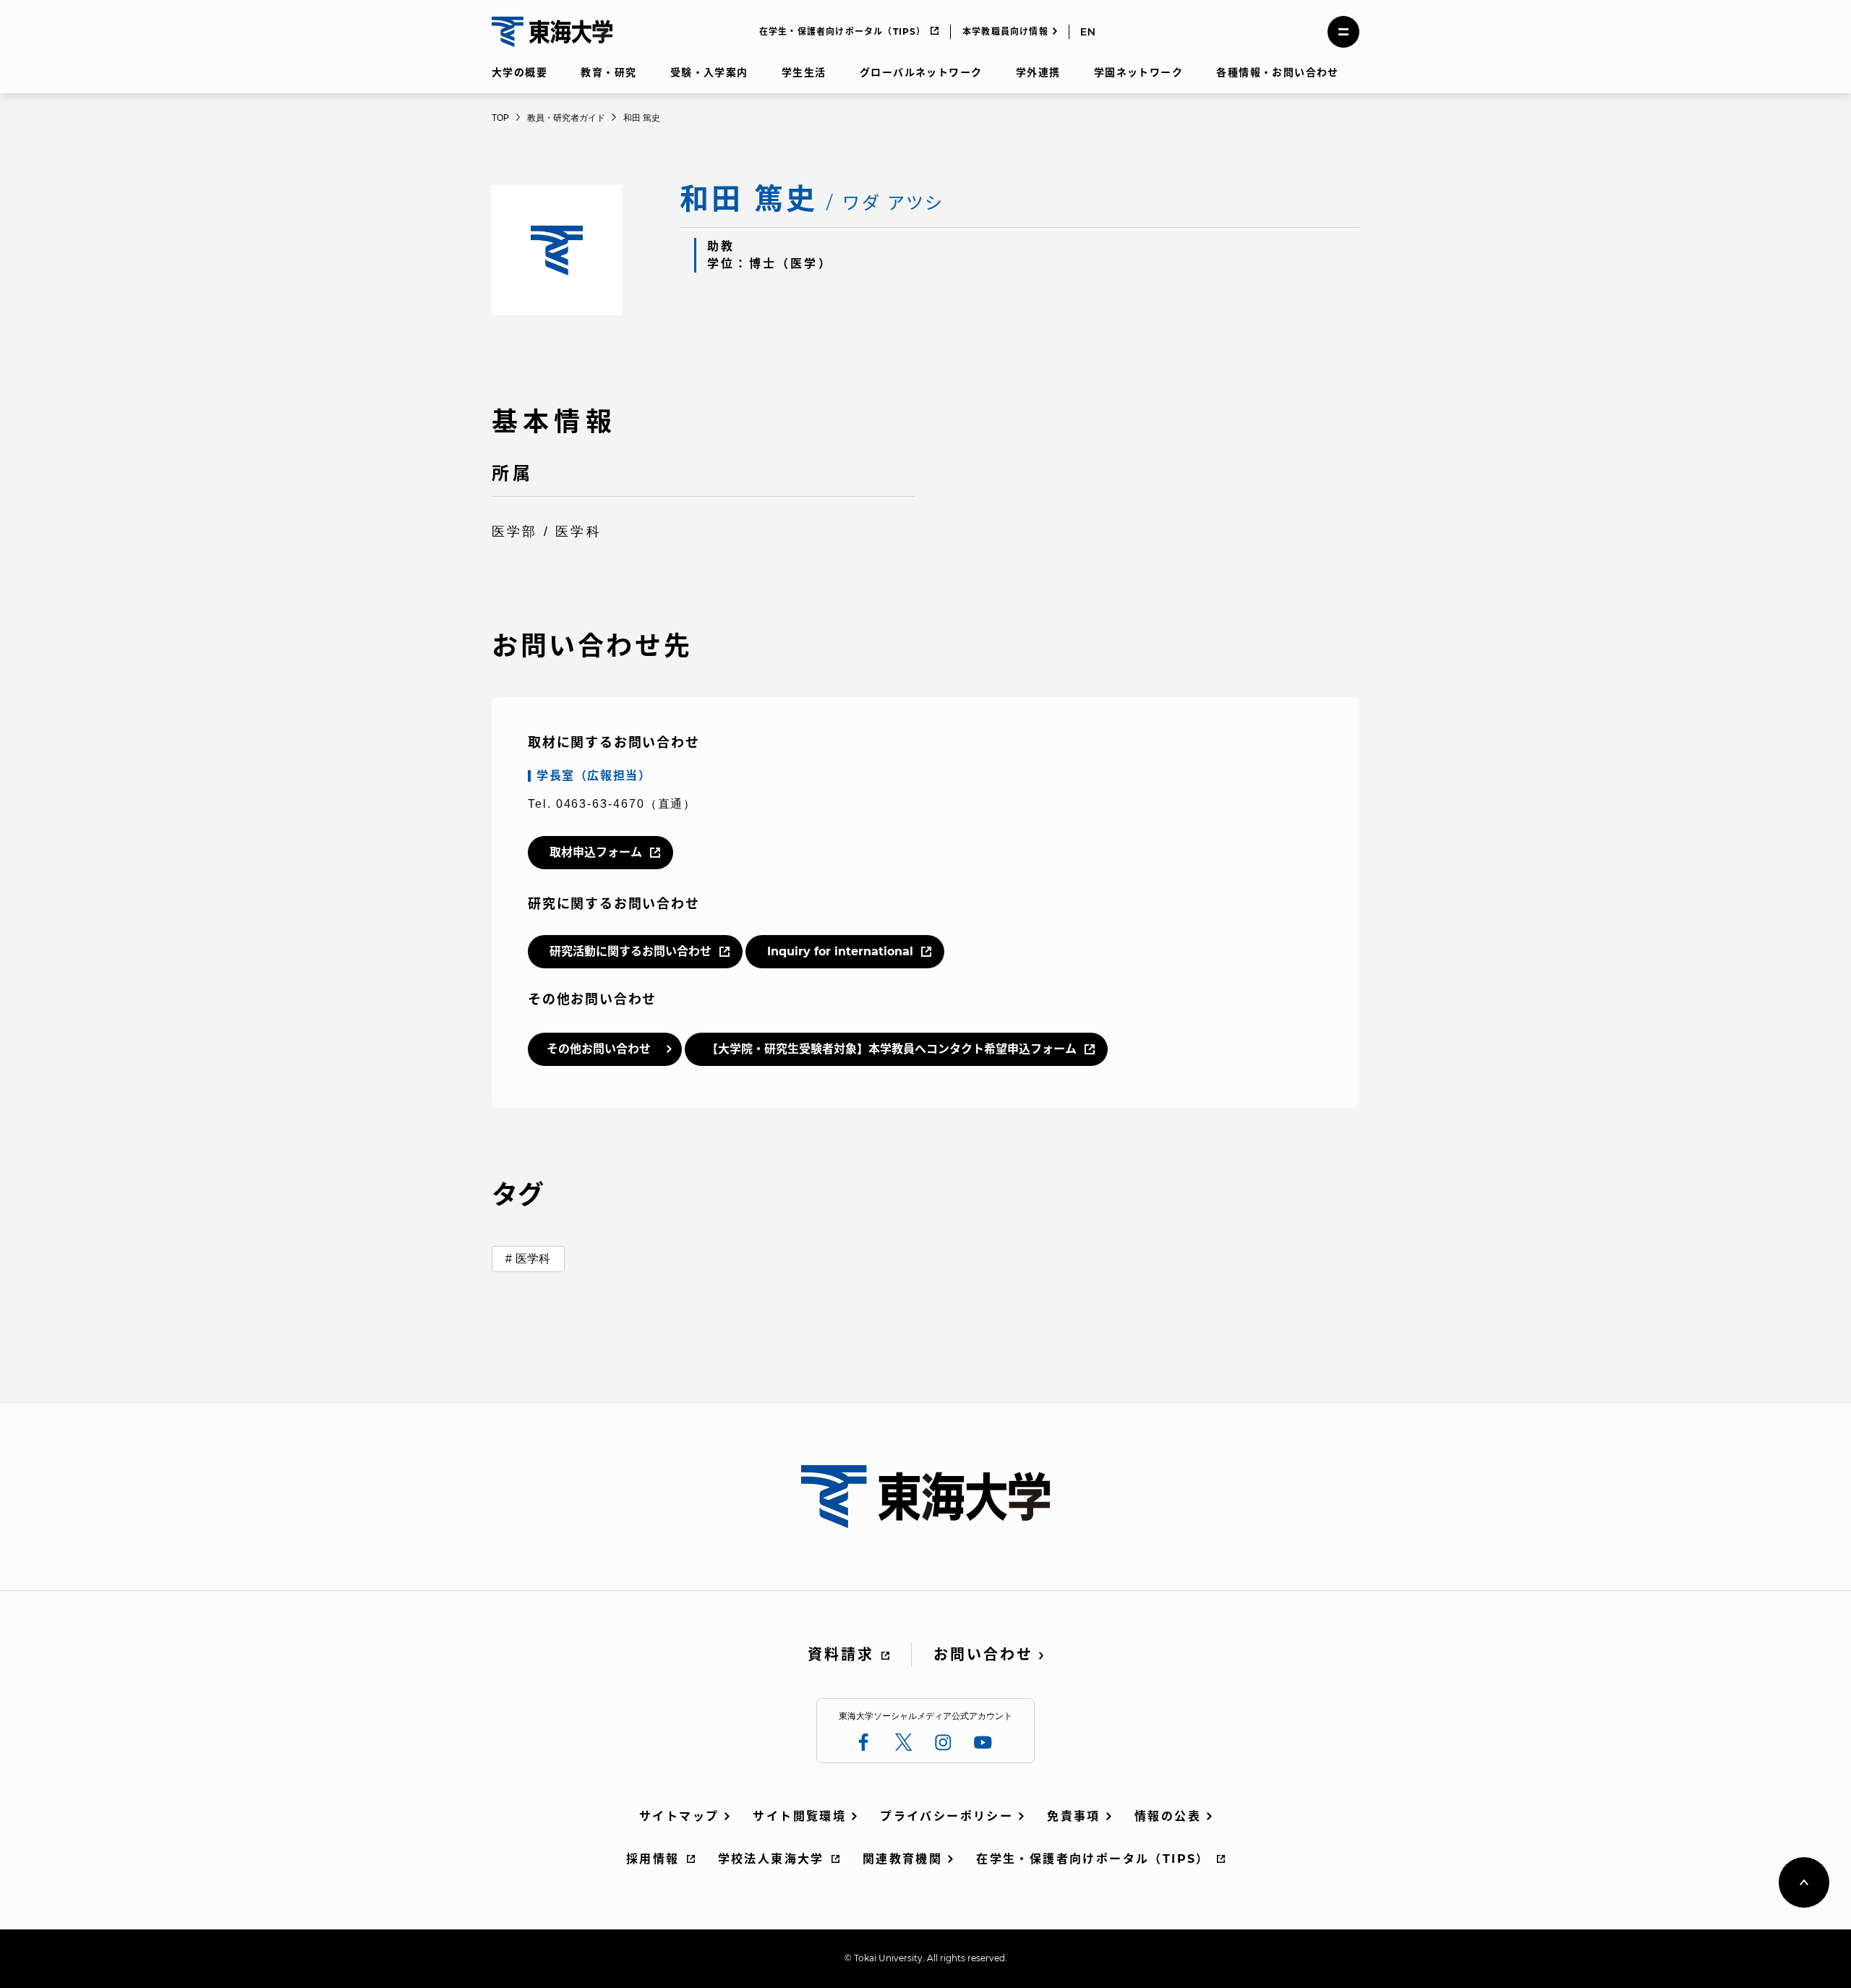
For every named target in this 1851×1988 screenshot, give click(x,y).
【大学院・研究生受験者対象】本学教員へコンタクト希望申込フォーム (892, 1049)
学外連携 (1038, 72)
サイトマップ (679, 1816)
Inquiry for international (840, 951)
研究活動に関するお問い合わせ (630, 951)
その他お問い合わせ (599, 1049)
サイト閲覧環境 (799, 1816)
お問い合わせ (983, 1655)
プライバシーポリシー (946, 1816)
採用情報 (653, 1859)
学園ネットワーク (1138, 72)
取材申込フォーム (596, 852)
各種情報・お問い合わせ (1277, 72)
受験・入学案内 (709, 72)
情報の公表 (1168, 1816)
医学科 (533, 1259)
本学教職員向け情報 (1005, 31)
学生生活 (804, 72)
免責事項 (1074, 1816)
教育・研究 (608, 72)
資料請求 (841, 1655)
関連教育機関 (902, 1859)
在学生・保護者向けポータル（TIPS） (843, 31)
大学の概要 (520, 72)
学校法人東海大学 (771, 1859)
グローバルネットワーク (921, 72)
